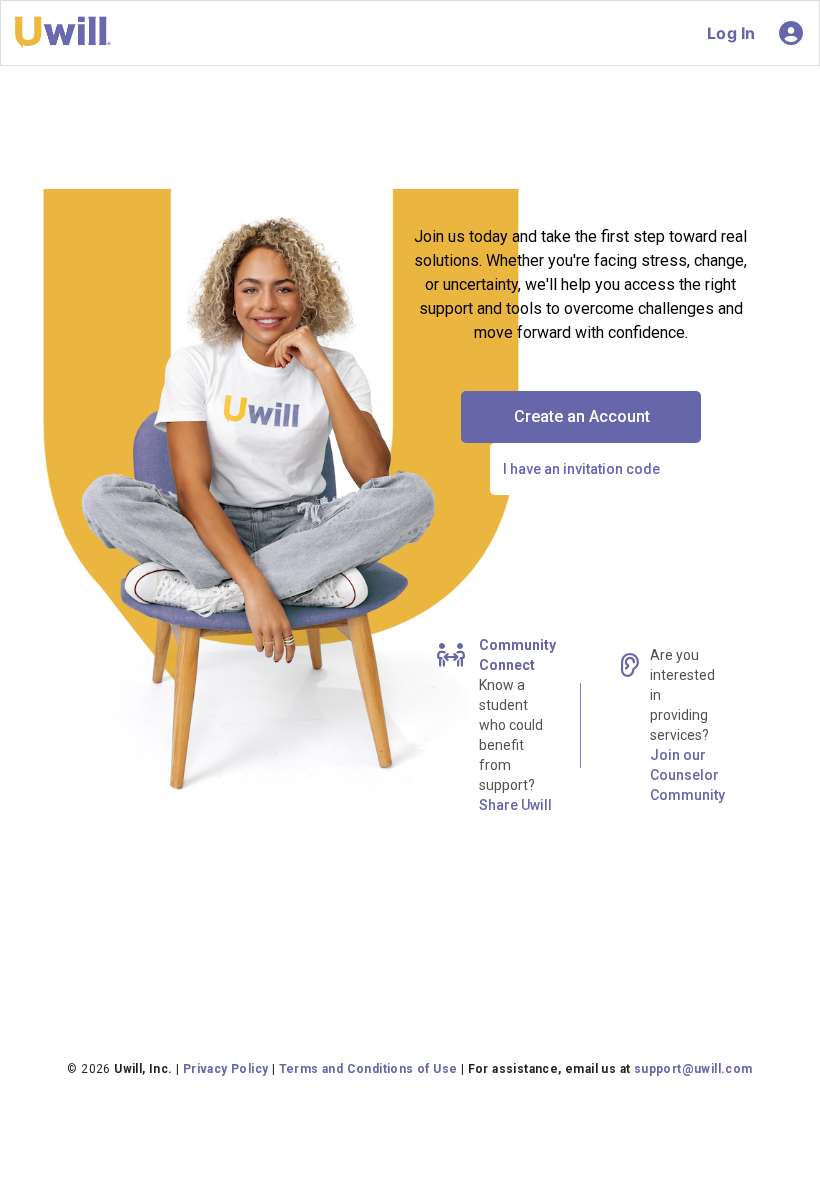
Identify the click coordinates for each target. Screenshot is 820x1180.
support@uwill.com (693, 1069)
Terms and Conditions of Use (368, 1069)
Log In (731, 33)
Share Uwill (515, 805)
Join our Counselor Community (687, 775)
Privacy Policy (226, 1069)
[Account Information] (791, 33)
